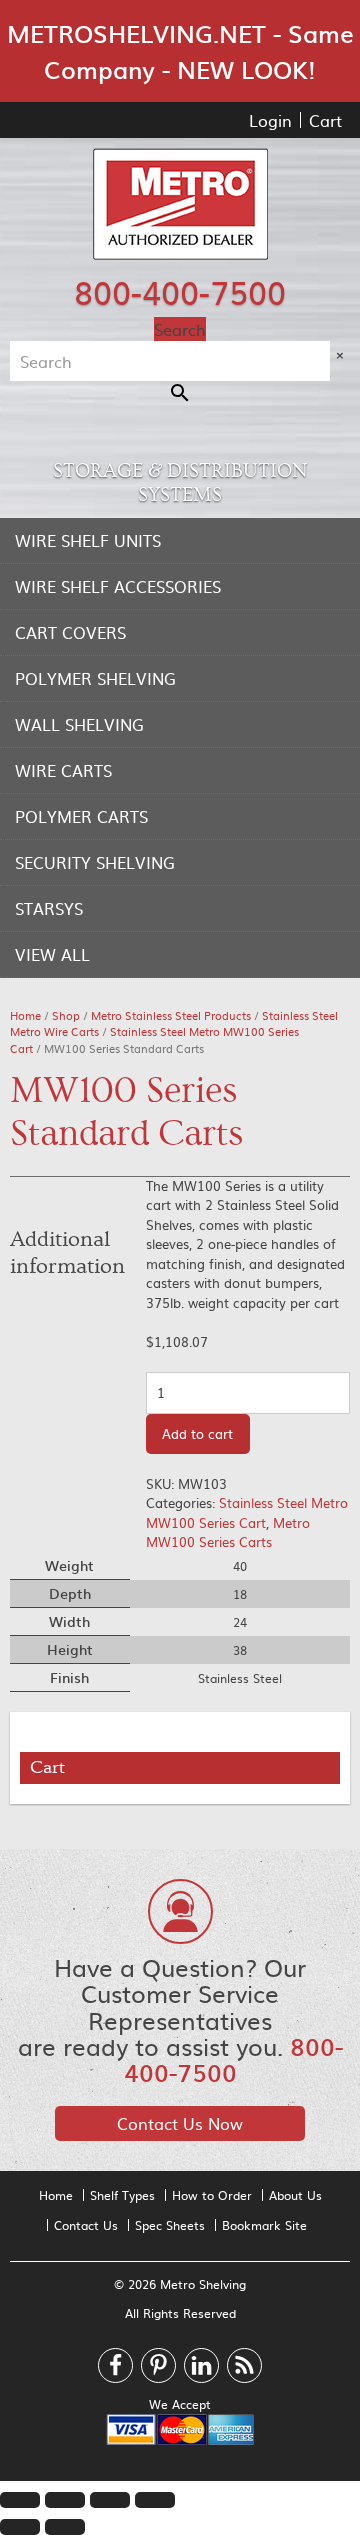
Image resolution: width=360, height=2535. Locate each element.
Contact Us (86, 2225)
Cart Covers (70, 632)
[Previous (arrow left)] (20, 2527)
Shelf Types (122, 2195)
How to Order (212, 2195)
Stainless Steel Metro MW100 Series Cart (154, 1040)
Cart (325, 120)
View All (52, 954)
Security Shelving (95, 862)
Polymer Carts (81, 816)
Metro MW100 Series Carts (228, 1532)
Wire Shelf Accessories (118, 586)
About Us (295, 2195)
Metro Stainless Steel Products (171, 1015)
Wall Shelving (79, 724)
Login (270, 120)
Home (25, 1015)
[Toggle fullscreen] (110, 2500)
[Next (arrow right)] (65, 2527)
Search (180, 329)
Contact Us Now (180, 2123)
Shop (66, 1015)
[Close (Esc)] (20, 2500)
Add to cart (197, 1433)
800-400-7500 (180, 291)
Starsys (49, 908)
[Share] (65, 2500)
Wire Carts (63, 770)
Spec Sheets (170, 2225)
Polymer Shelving (95, 678)
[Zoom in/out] (155, 2500)
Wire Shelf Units (88, 540)
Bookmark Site (264, 2225)
